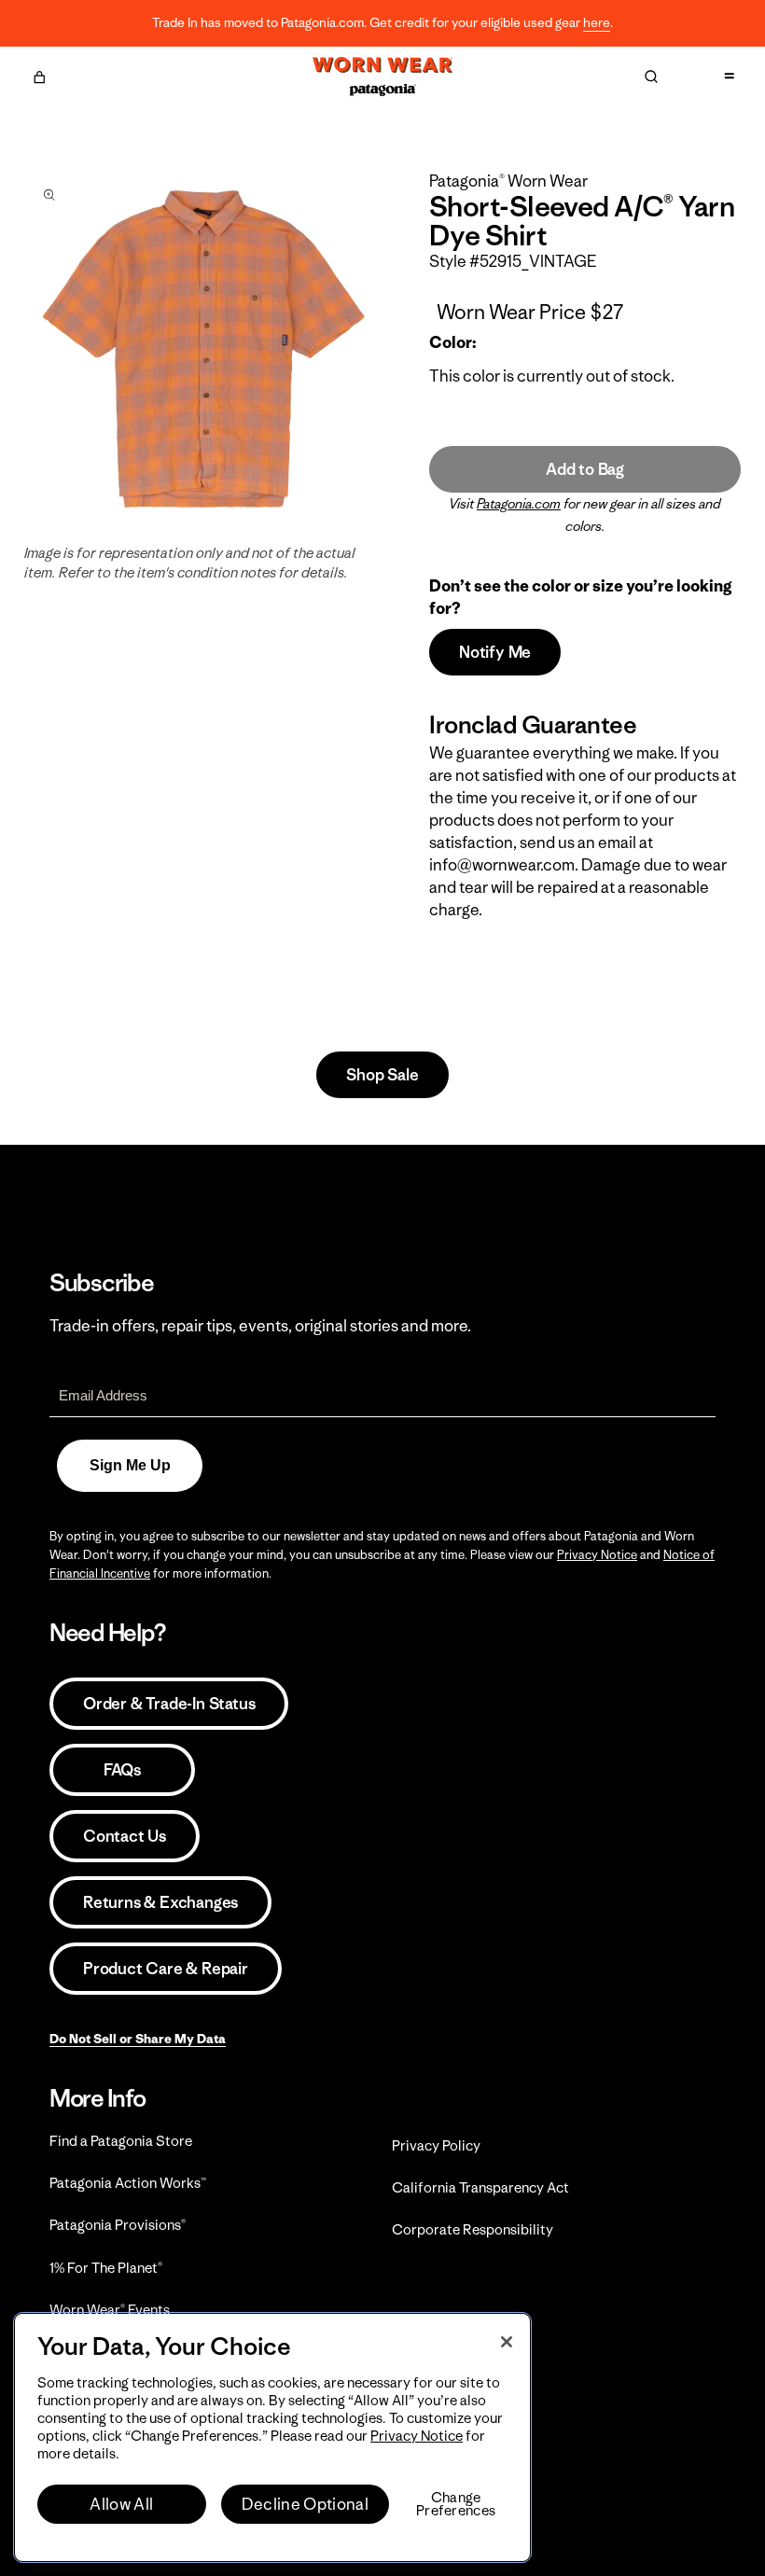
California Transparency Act (480, 2187)
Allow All (121, 2504)
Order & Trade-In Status (169, 1704)
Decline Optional (305, 2504)
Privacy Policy (436, 2145)
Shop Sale (382, 1075)
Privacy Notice (597, 1555)
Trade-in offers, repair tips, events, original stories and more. (260, 1326)
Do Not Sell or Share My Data (138, 2039)
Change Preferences (456, 2504)
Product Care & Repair (166, 1969)
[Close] (507, 2342)
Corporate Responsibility (473, 2229)
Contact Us (125, 1836)
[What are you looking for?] (651, 77)
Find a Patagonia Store (121, 2141)
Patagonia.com (519, 504)
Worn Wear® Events (110, 2310)
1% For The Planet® (106, 2268)
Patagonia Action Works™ (128, 2183)
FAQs (122, 1770)
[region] (272, 2437)
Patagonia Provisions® (118, 2225)
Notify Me (495, 652)
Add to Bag (585, 469)
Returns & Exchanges (160, 1902)
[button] (39, 75)
